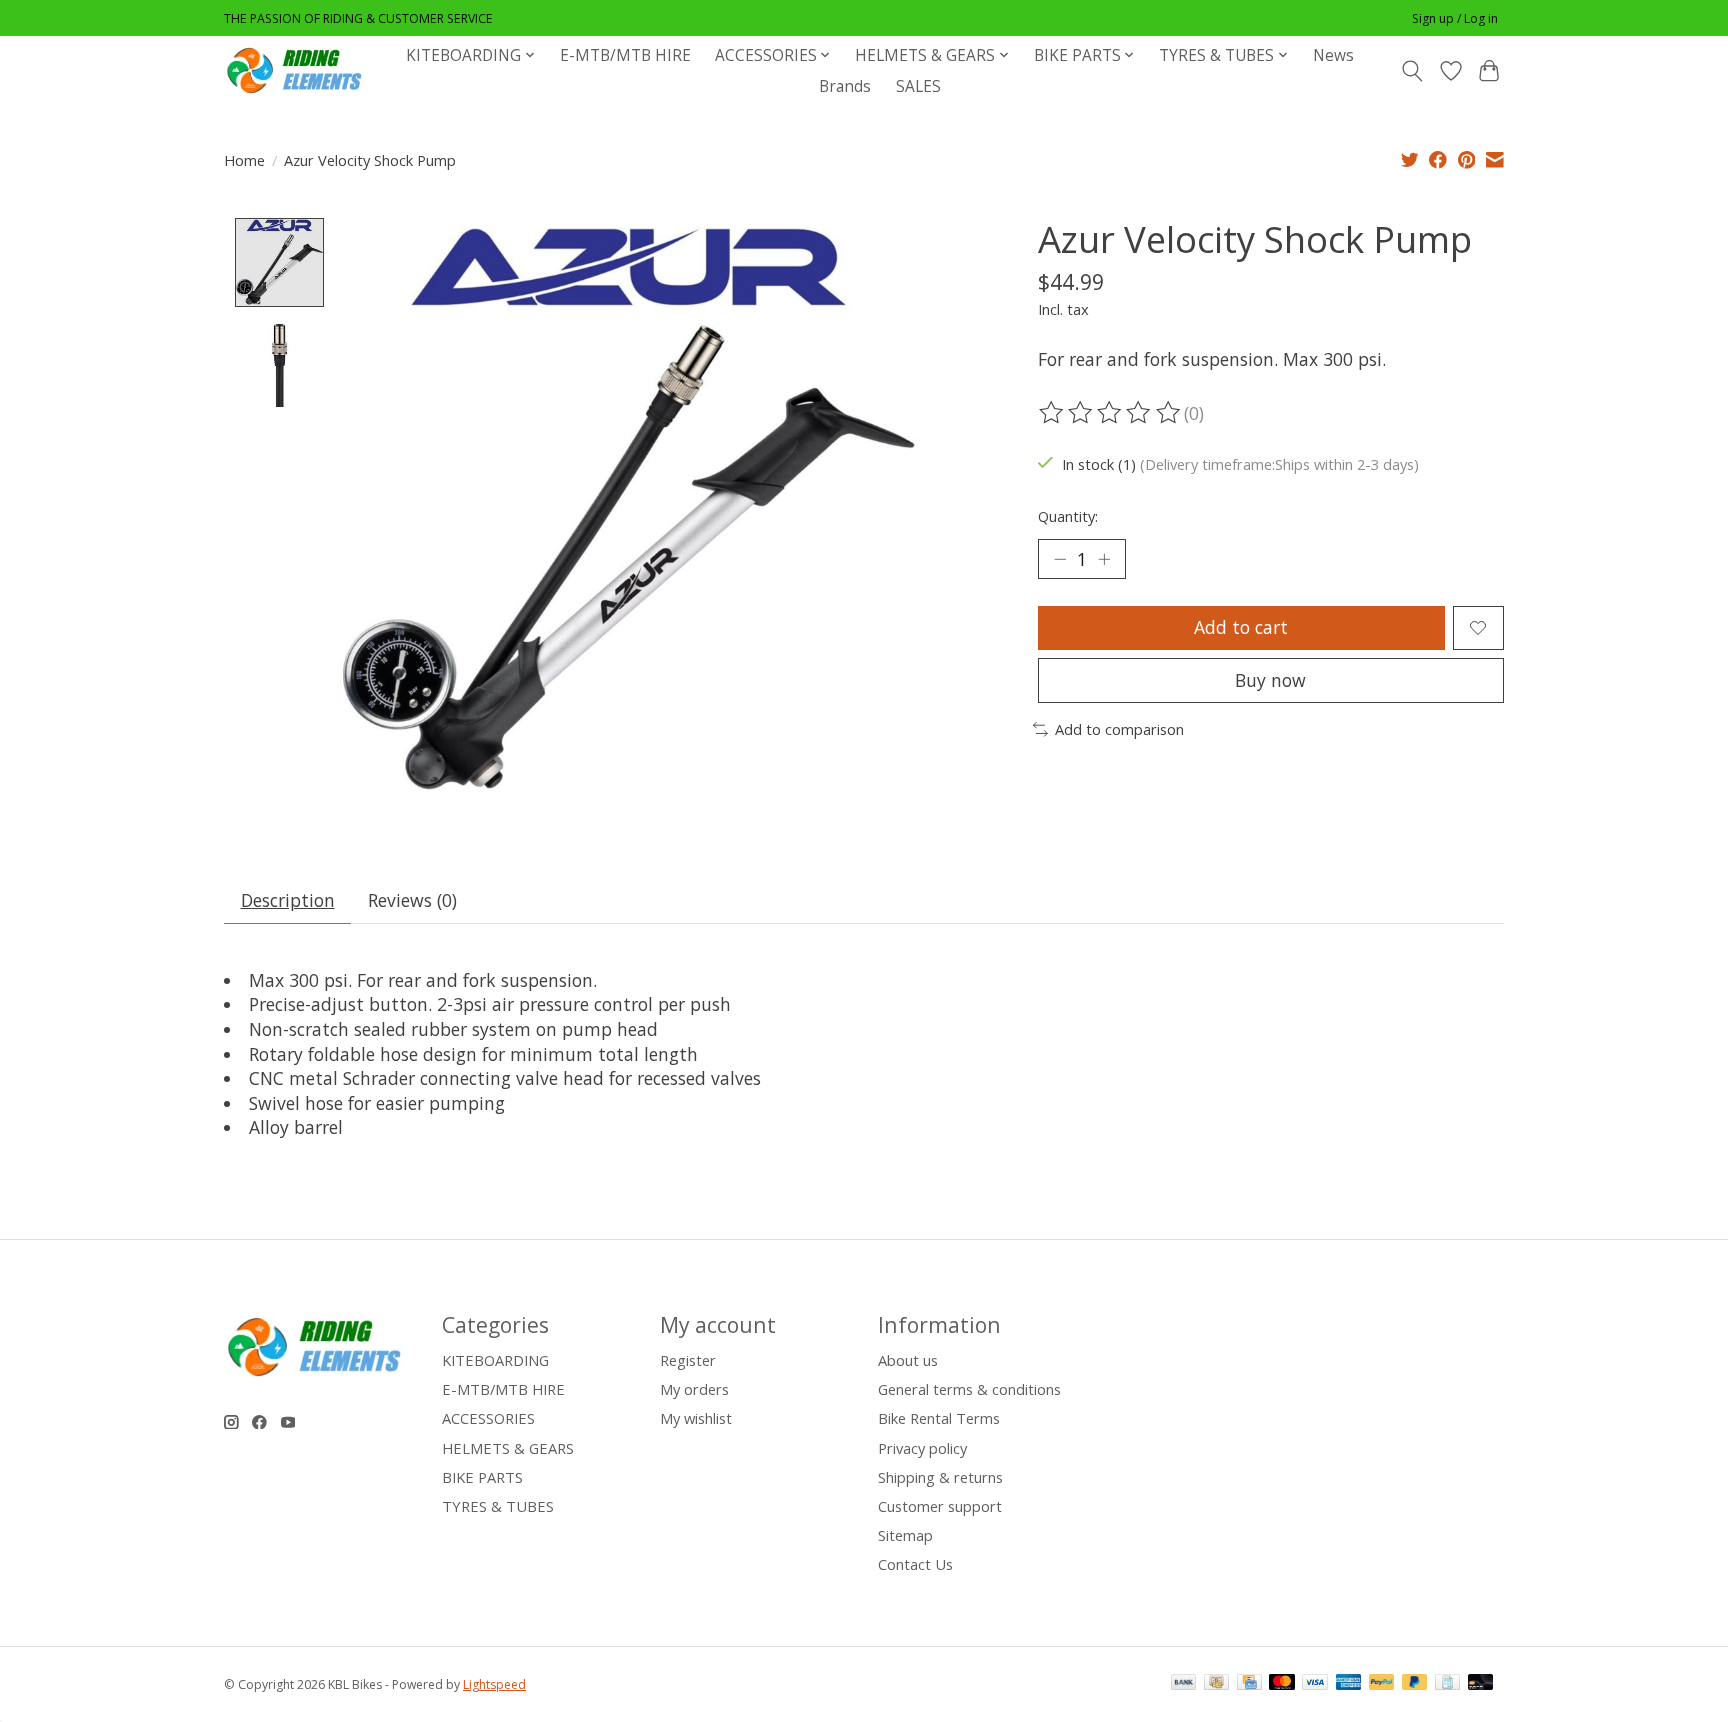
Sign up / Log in (1455, 18)
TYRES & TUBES (498, 1506)
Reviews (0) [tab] (412, 900)
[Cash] (1216, 1684)
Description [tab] (288, 900)
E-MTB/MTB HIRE (625, 55)
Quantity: (1068, 516)
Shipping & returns (940, 1477)
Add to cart (1241, 627)
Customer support (940, 1506)
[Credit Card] (1249, 1684)
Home (244, 160)
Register (688, 1360)
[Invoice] (1447, 1684)
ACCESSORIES (488, 1418)
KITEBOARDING (495, 1360)
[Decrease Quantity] (1060, 559)
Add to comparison (1119, 729)
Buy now (1270, 680)
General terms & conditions (969, 1389)
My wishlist (696, 1418)
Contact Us (915, 1564)
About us (908, 1360)
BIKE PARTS (482, 1477)
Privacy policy (922, 1448)
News (1333, 55)
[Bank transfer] (1184, 1684)
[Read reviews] (1111, 413)
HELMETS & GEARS (508, 1448)
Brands (845, 86)
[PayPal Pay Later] (1415, 1684)
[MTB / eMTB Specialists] (298, 70)
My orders (694, 1389)
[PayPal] (1382, 1684)
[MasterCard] (1282, 1684)
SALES (918, 86)
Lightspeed (494, 1684)
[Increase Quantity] (1104, 559)
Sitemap (905, 1535)
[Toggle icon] (1412, 71)
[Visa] (1315, 1684)
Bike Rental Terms (939, 1418)
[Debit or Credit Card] (1481, 1684)
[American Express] (1349, 1684)
